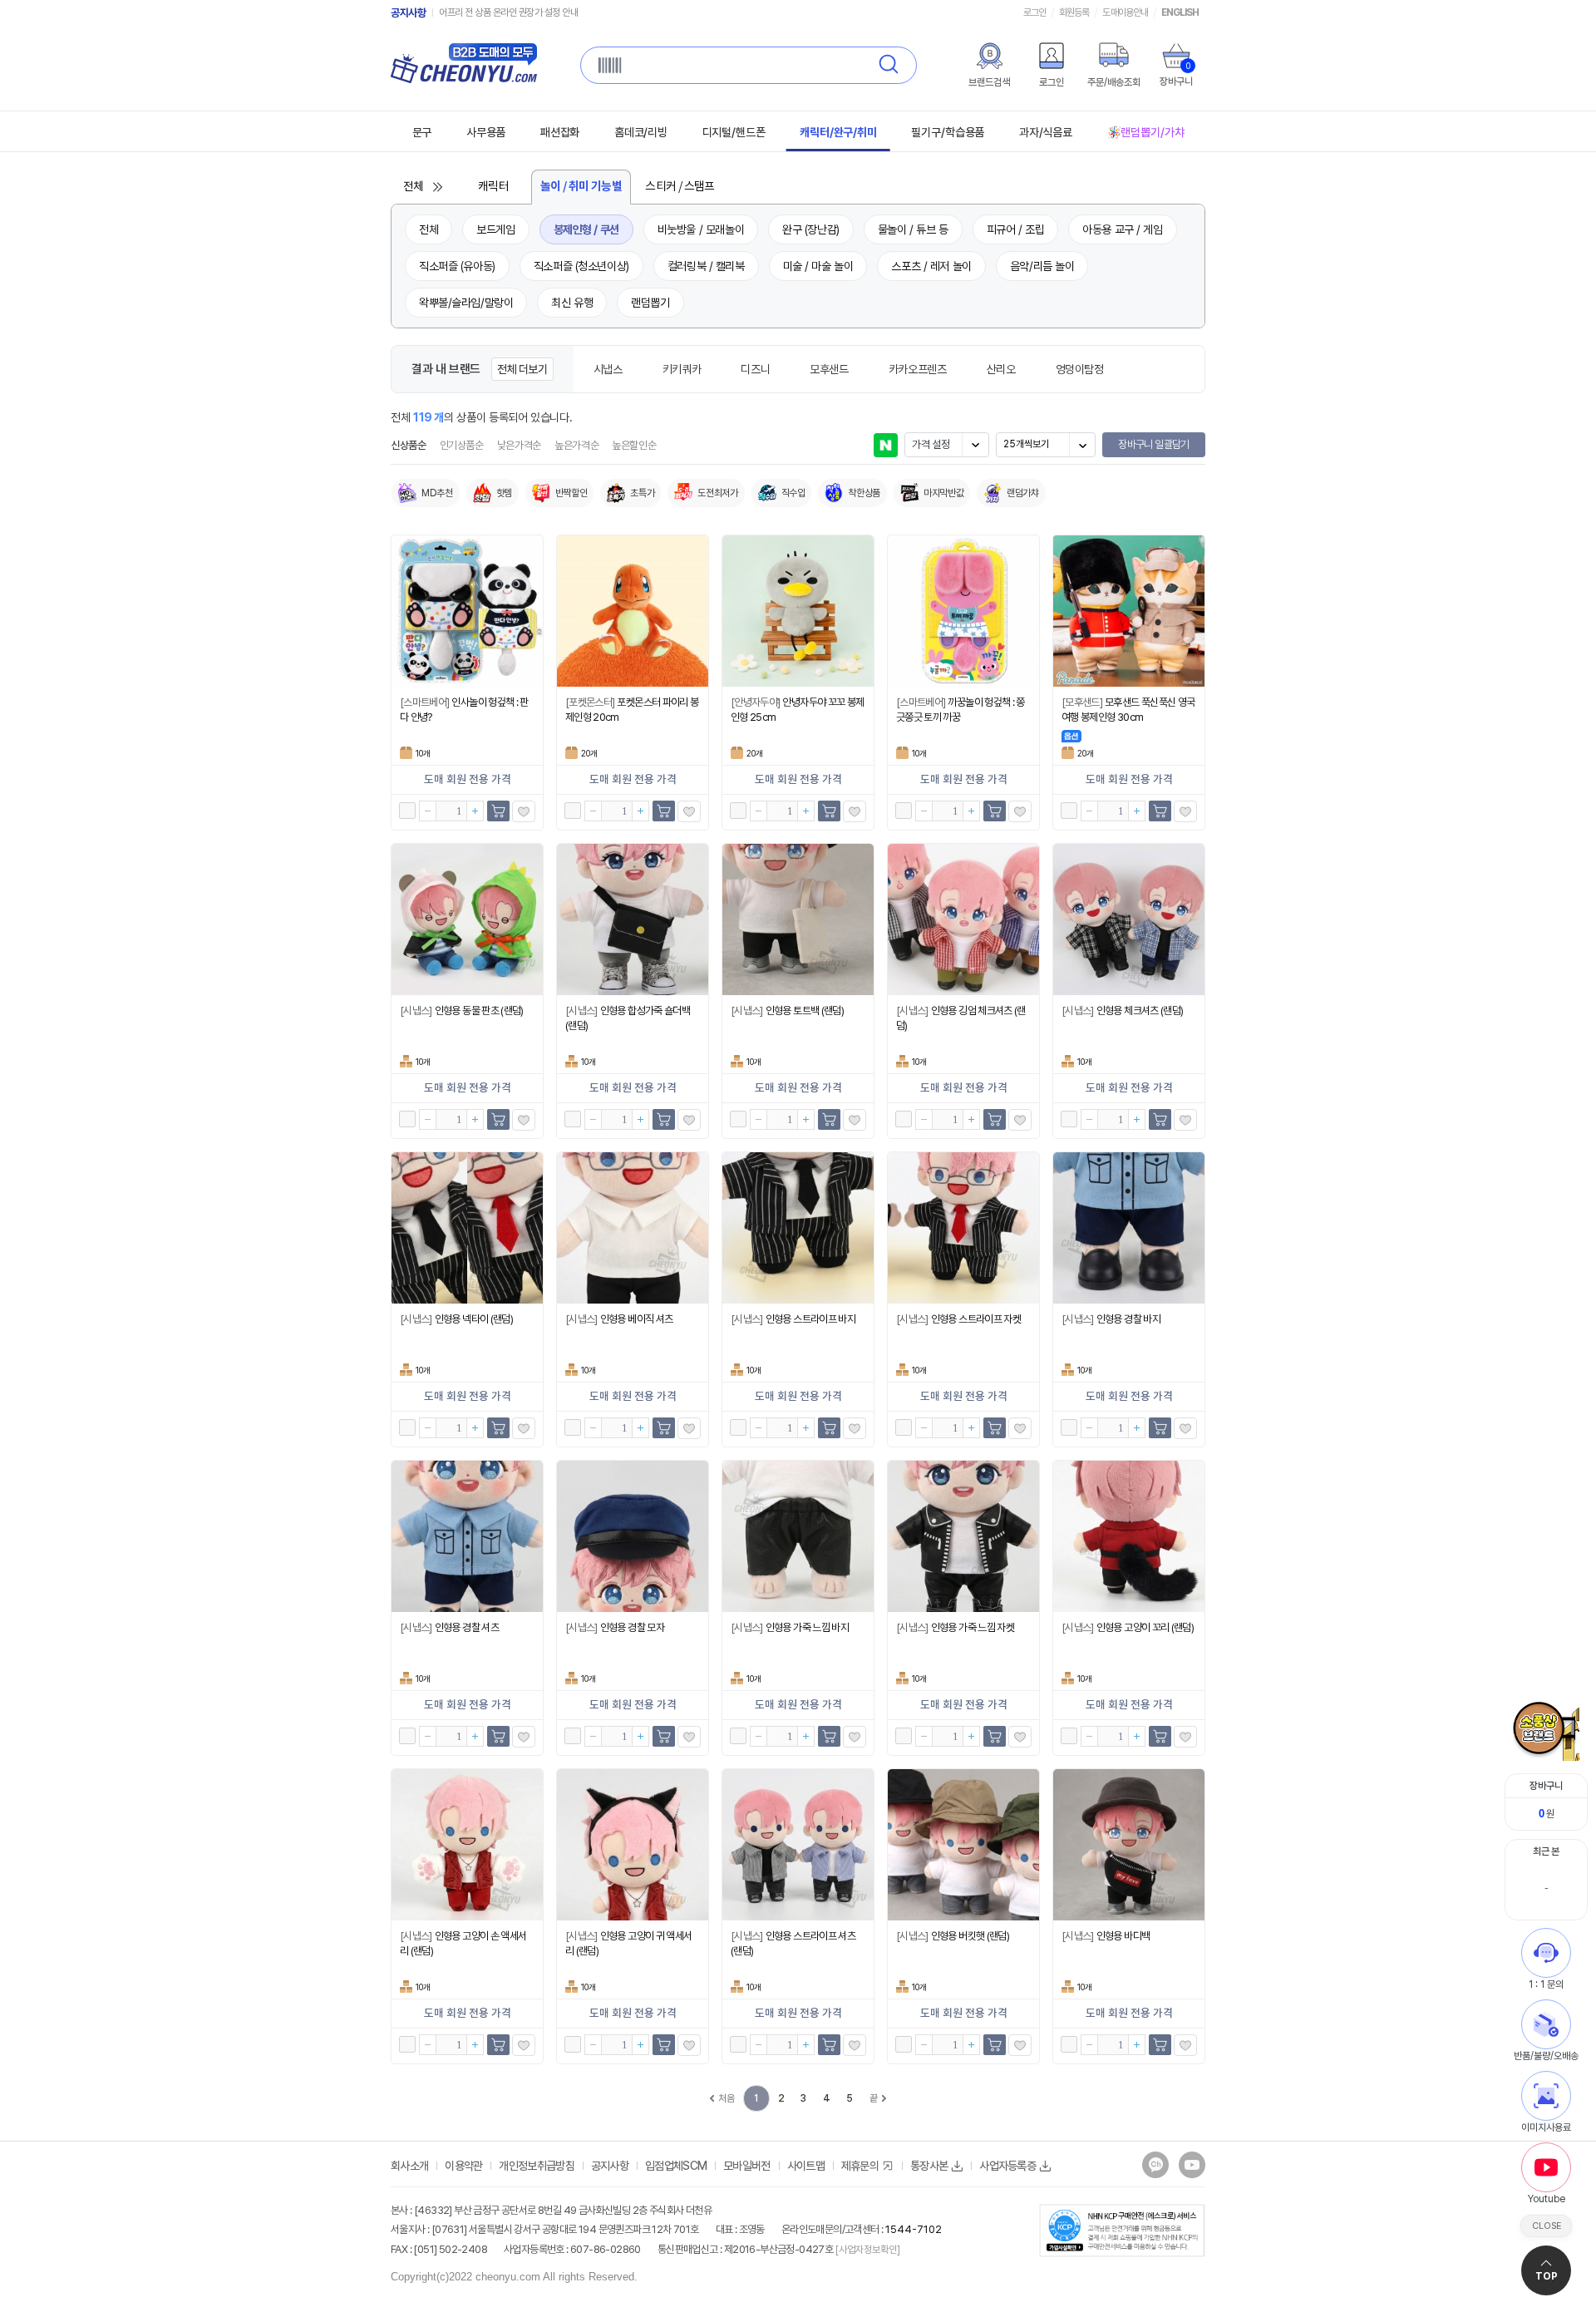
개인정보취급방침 (536, 2166)
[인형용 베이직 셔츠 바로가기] (633, 1228)
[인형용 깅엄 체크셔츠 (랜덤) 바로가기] (963, 919)
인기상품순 (462, 445)
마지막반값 (943, 493)
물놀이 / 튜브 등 (913, 229)
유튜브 (1192, 2165)
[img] (989, 56)
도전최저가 (717, 493)
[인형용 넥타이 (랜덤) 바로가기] (467, 1228)
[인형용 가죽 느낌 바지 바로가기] (798, 1536)
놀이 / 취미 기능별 (581, 187)
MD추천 (437, 493)
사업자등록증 (1007, 2166)
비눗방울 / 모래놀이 (701, 229)
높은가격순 (576, 445)
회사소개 (409, 2166)
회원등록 (1074, 12)
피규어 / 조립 (1016, 229)
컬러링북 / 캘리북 (706, 266)
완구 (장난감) (811, 229)
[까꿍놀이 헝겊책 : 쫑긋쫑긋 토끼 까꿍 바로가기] (963, 611)
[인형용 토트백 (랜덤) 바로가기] (798, 919)
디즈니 (755, 369)
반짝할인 (571, 493)
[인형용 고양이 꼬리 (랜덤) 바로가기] (1129, 1536)
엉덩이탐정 (1080, 369)
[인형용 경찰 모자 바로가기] (633, 1536)
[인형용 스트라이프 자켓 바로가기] (963, 1228)
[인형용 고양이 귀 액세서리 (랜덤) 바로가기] (633, 1845)
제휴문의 (860, 2166)
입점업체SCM (676, 2166)
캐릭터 (493, 187)
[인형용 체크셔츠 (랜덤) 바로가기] (1129, 919)
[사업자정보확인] (867, 2250)
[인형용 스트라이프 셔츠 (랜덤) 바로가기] (798, 1845)
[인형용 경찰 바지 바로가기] (1129, 1228)
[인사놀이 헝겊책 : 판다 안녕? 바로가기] (467, 611)
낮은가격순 (519, 445)
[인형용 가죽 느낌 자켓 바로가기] (963, 1536)
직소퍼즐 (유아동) (457, 266)
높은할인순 (634, 445)
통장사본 (929, 2166)
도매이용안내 (1125, 12)
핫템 (504, 493)
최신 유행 (572, 303)
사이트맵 (806, 2166)
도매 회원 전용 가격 (468, 780)
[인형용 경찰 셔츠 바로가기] (467, 1536)
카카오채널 (1155, 2165)
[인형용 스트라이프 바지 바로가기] (798, 1228)
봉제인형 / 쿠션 (586, 229)
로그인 (1034, 12)
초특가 (642, 493)
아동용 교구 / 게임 (1122, 229)
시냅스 (608, 369)
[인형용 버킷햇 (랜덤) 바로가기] (963, 1845)
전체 (414, 187)
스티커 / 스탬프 (680, 187)
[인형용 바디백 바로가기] (1129, 1845)
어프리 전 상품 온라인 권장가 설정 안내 (508, 12)
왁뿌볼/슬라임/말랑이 (466, 303)
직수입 (793, 493)
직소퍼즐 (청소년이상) (581, 266)
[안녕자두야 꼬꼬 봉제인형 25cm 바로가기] (798, 611)
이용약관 (463, 2166)
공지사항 (408, 13)
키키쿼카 (682, 369)
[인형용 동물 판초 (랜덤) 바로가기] (467, 919)
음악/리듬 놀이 (1042, 266)
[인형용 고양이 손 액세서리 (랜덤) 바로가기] (467, 1845)
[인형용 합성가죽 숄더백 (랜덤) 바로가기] (633, 919)
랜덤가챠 (1023, 493)
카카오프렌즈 (918, 369)
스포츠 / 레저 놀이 (931, 266)
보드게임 (495, 229)
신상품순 (409, 445)
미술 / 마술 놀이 (818, 266)
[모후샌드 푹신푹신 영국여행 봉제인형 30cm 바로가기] (1129, 611)
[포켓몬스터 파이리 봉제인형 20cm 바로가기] (633, 611)
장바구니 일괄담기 (1153, 444)
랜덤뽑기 (650, 303)
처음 (726, 2098)
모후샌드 (829, 369)
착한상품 (864, 493)
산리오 (1001, 369)
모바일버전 (747, 2166)
